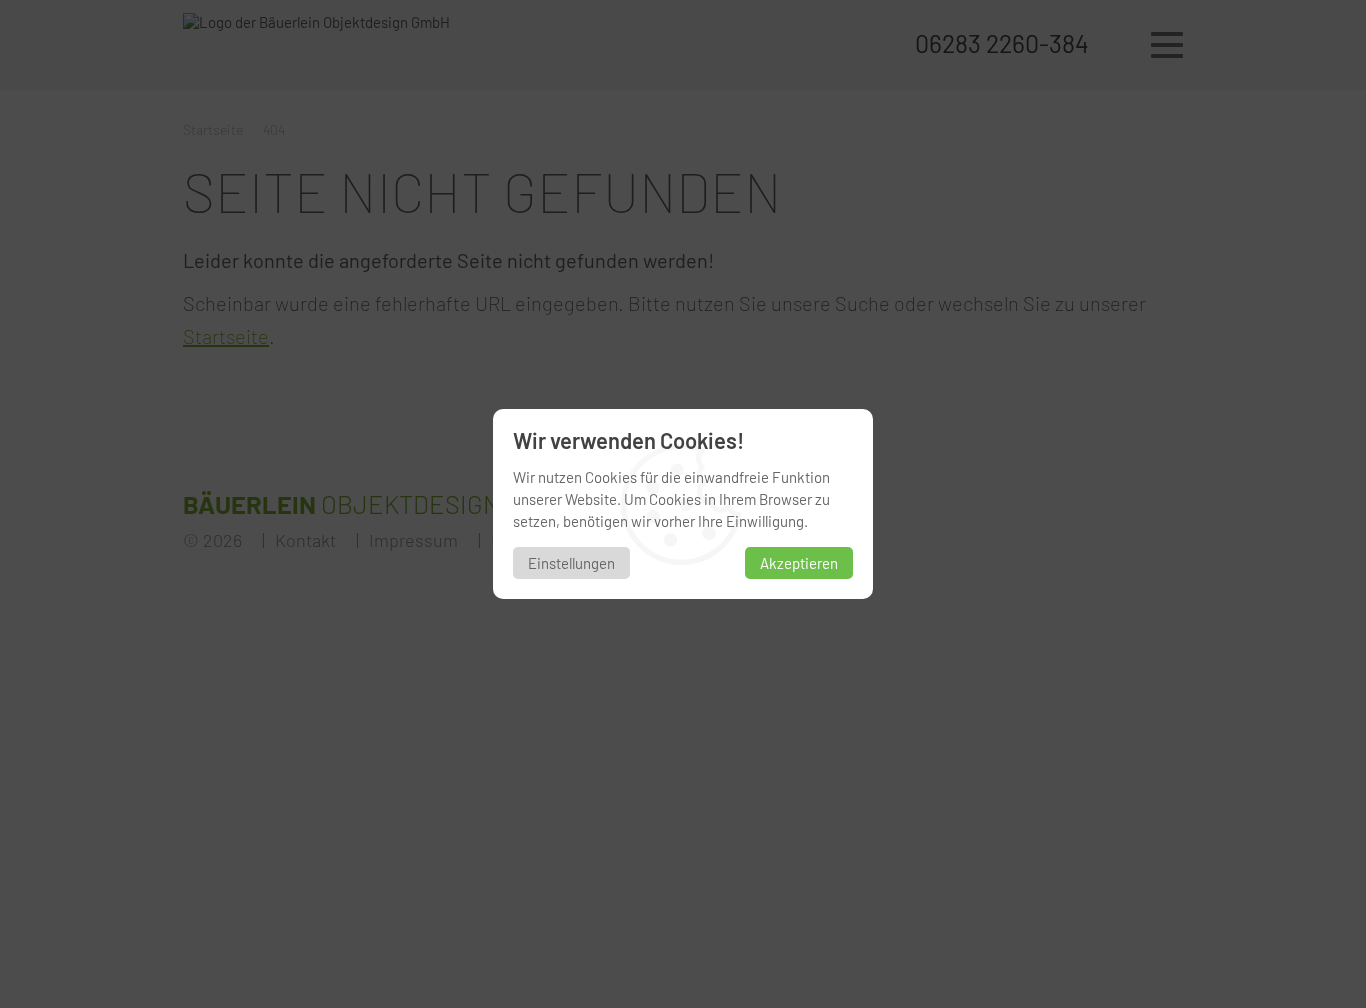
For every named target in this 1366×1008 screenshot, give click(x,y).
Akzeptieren (799, 563)
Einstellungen (571, 563)
